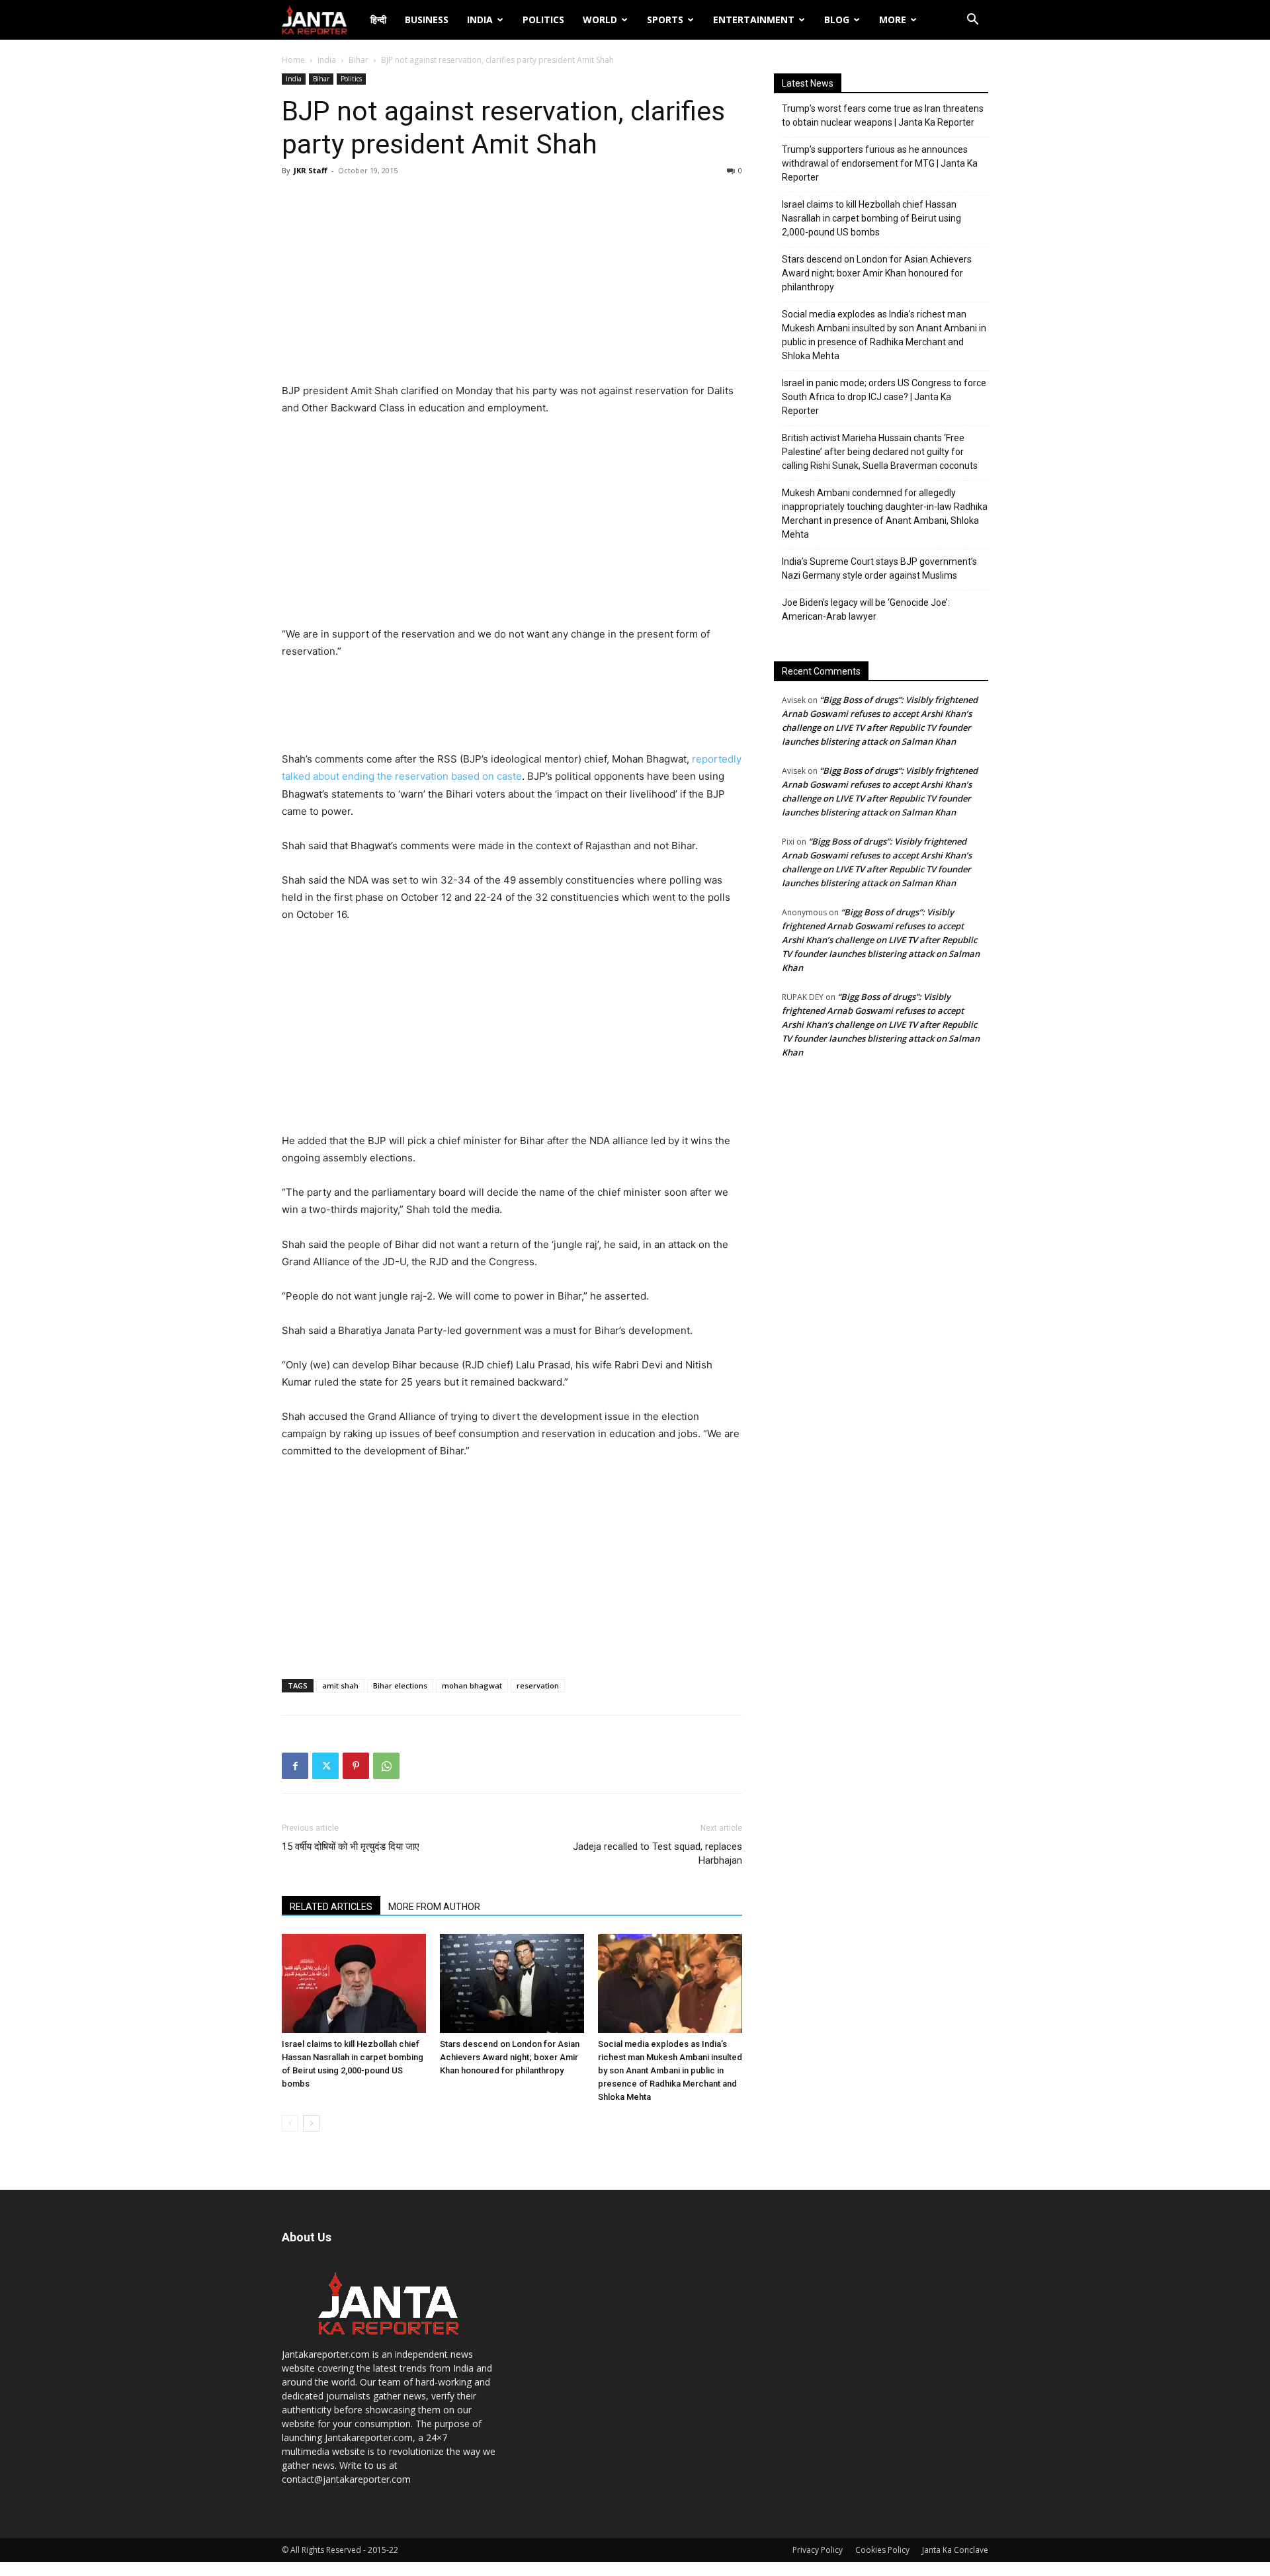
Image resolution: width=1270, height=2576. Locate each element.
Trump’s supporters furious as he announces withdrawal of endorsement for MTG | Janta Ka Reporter (880, 163)
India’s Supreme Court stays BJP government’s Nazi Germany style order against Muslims (879, 568)
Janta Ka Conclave (955, 2550)
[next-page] (311, 2123)
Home (293, 60)
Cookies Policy (882, 2550)
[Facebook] (295, 1766)
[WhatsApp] (386, 1766)
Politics (543, 20)
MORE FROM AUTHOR (434, 1907)
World (600, 20)
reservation (538, 1685)
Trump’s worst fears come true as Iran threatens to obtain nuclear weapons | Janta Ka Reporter (883, 115)
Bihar (359, 60)
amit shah (340, 1685)
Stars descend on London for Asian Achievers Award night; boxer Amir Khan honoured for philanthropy (510, 2057)
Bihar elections (400, 1685)
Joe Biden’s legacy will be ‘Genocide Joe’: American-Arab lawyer (866, 609)
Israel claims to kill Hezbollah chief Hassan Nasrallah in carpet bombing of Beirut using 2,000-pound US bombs (871, 218)
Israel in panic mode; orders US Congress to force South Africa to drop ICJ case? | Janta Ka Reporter (884, 397)
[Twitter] (325, 1766)
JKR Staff (311, 170)
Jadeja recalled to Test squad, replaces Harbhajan (657, 1853)
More (893, 20)
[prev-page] (290, 2123)
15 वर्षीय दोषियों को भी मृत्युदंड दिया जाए (351, 1847)
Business (427, 20)
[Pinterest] (356, 1766)
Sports (665, 20)
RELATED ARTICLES (331, 1907)
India (480, 20)
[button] (972, 21)
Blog (837, 20)
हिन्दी (378, 20)
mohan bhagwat (472, 1685)
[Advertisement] (512, 283)
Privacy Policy (818, 2550)
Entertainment (754, 20)
